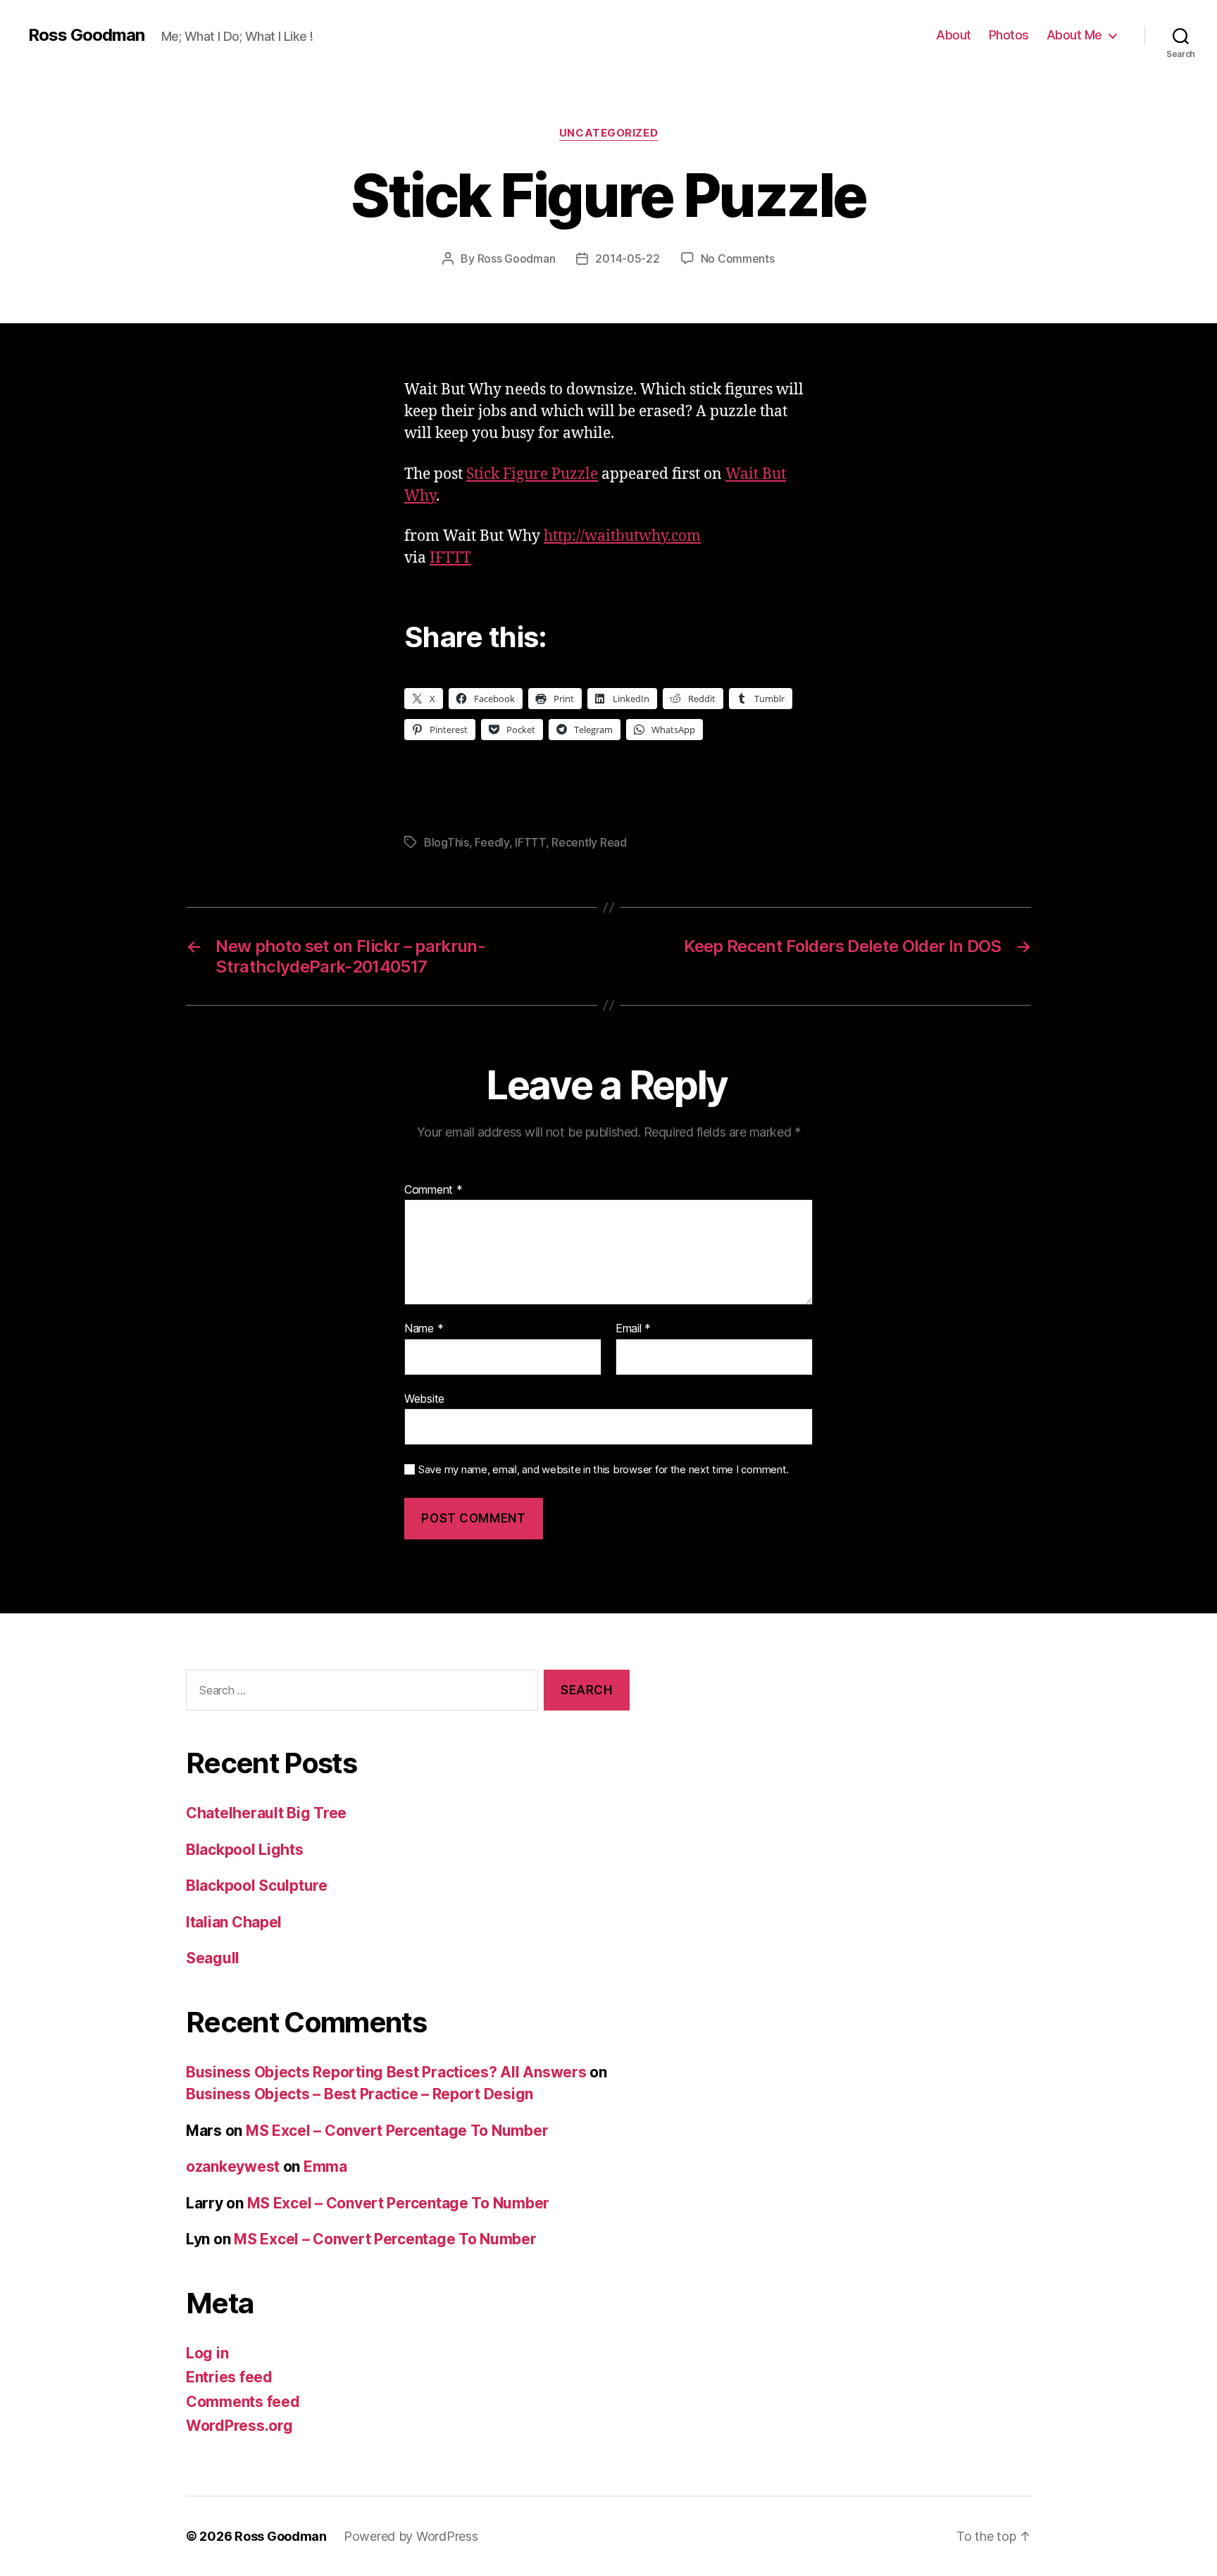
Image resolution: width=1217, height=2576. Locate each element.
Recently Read (589, 842)
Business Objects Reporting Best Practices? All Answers (386, 2072)
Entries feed (229, 2377)
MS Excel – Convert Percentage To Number (397, 2131)
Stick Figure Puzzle (532, 474)
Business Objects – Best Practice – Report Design (360, 2094)
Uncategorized (608, 133)
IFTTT (450, 558)
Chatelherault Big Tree (266, 1813)
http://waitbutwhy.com (622, 536)
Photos (1009, 35)
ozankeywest (233, 2167)
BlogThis (447, 842)
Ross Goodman (86, 35)
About (954, 35)
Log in (207, 2353)
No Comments (738, 258)
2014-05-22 (627, 258)
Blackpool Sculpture (257, 1886)
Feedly (492, 842)
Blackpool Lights (245, 1850)
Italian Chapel (234, 1922)
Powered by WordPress (411, 2536)
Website (424, 1398)
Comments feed (243, 2402)
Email (633, 1329)
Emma (325, 2167)
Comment (433, 1190)
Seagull (213, 1958)
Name (424, 1329)
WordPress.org (239, 2426)
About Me (1074, 35)
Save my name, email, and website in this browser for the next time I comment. (604, 1470)
